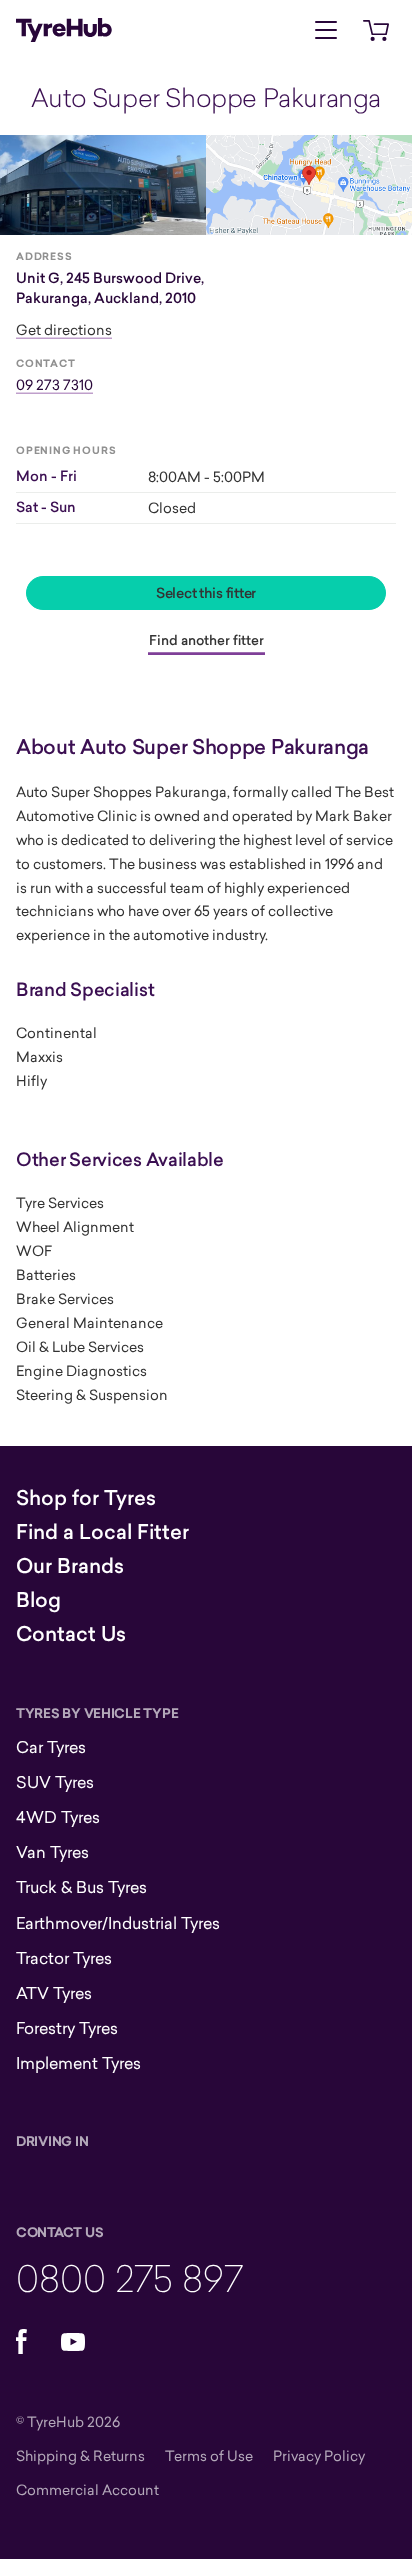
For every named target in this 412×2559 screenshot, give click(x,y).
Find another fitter (206, 640)
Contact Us (71, 1634)
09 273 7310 (54, 384)
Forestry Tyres (67, 2028)
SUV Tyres (55, 1782)
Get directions (64, 329)
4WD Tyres (58, 1817)
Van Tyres (52, 1852)
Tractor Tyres (64, 1958)
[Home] (64, 30)
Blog (38, 1600)
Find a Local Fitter (102, 1532)
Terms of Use (209, 2455)
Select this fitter (206, 593)
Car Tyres (51, 1747)
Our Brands (70, 1566)
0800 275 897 (129, 2277)
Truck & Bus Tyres (81, 1887)
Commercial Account (87, 2489)
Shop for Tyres (86, 1498)
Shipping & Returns (80, 2455)
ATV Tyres (54, 1993)
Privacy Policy (319, 2455)
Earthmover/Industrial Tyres (118, 1923)
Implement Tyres (78, 2063)
